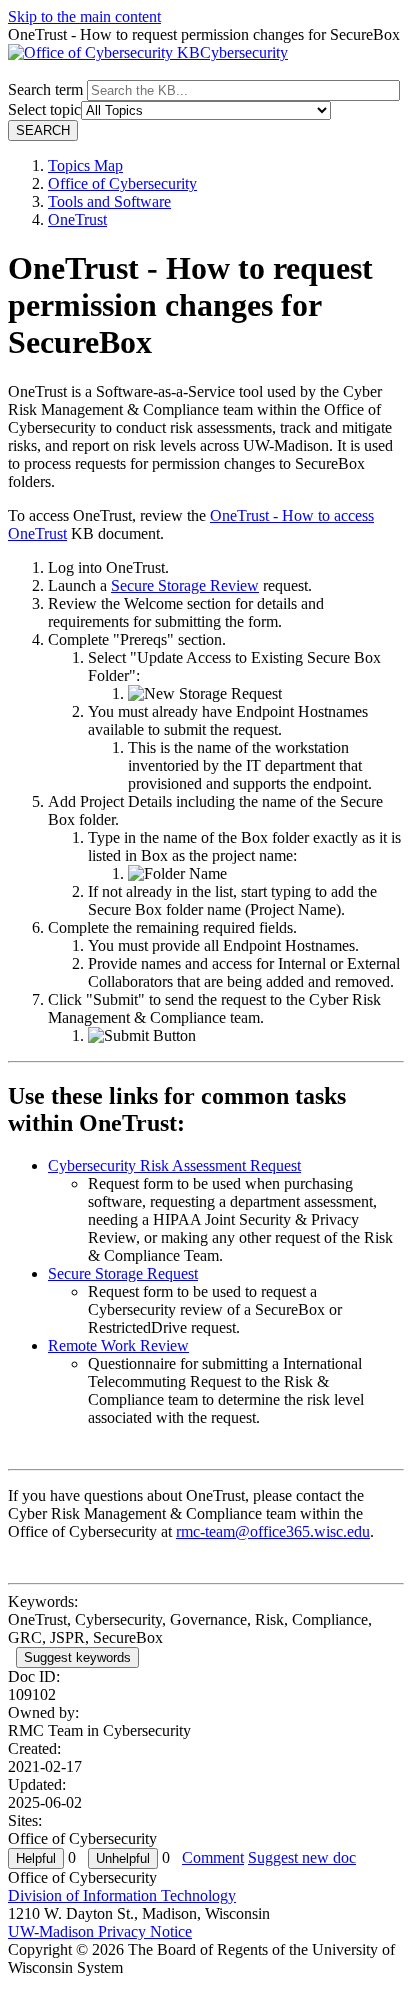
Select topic (44, 109)
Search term (45, 89)
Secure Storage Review (185, 585)
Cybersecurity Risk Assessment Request (174, 1165)
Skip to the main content (84, 16)
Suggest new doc (302, 1857)
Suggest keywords (77, 1657)
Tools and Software (109, 201)
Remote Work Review (118, 1345)
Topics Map (85, 165)
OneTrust (77, 219)
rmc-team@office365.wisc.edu (273, 1531)
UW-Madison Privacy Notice (100, 1931)
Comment (213, 1857)
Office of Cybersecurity (122, 183)
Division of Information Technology (122, 1895)
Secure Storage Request (123, 1273)
